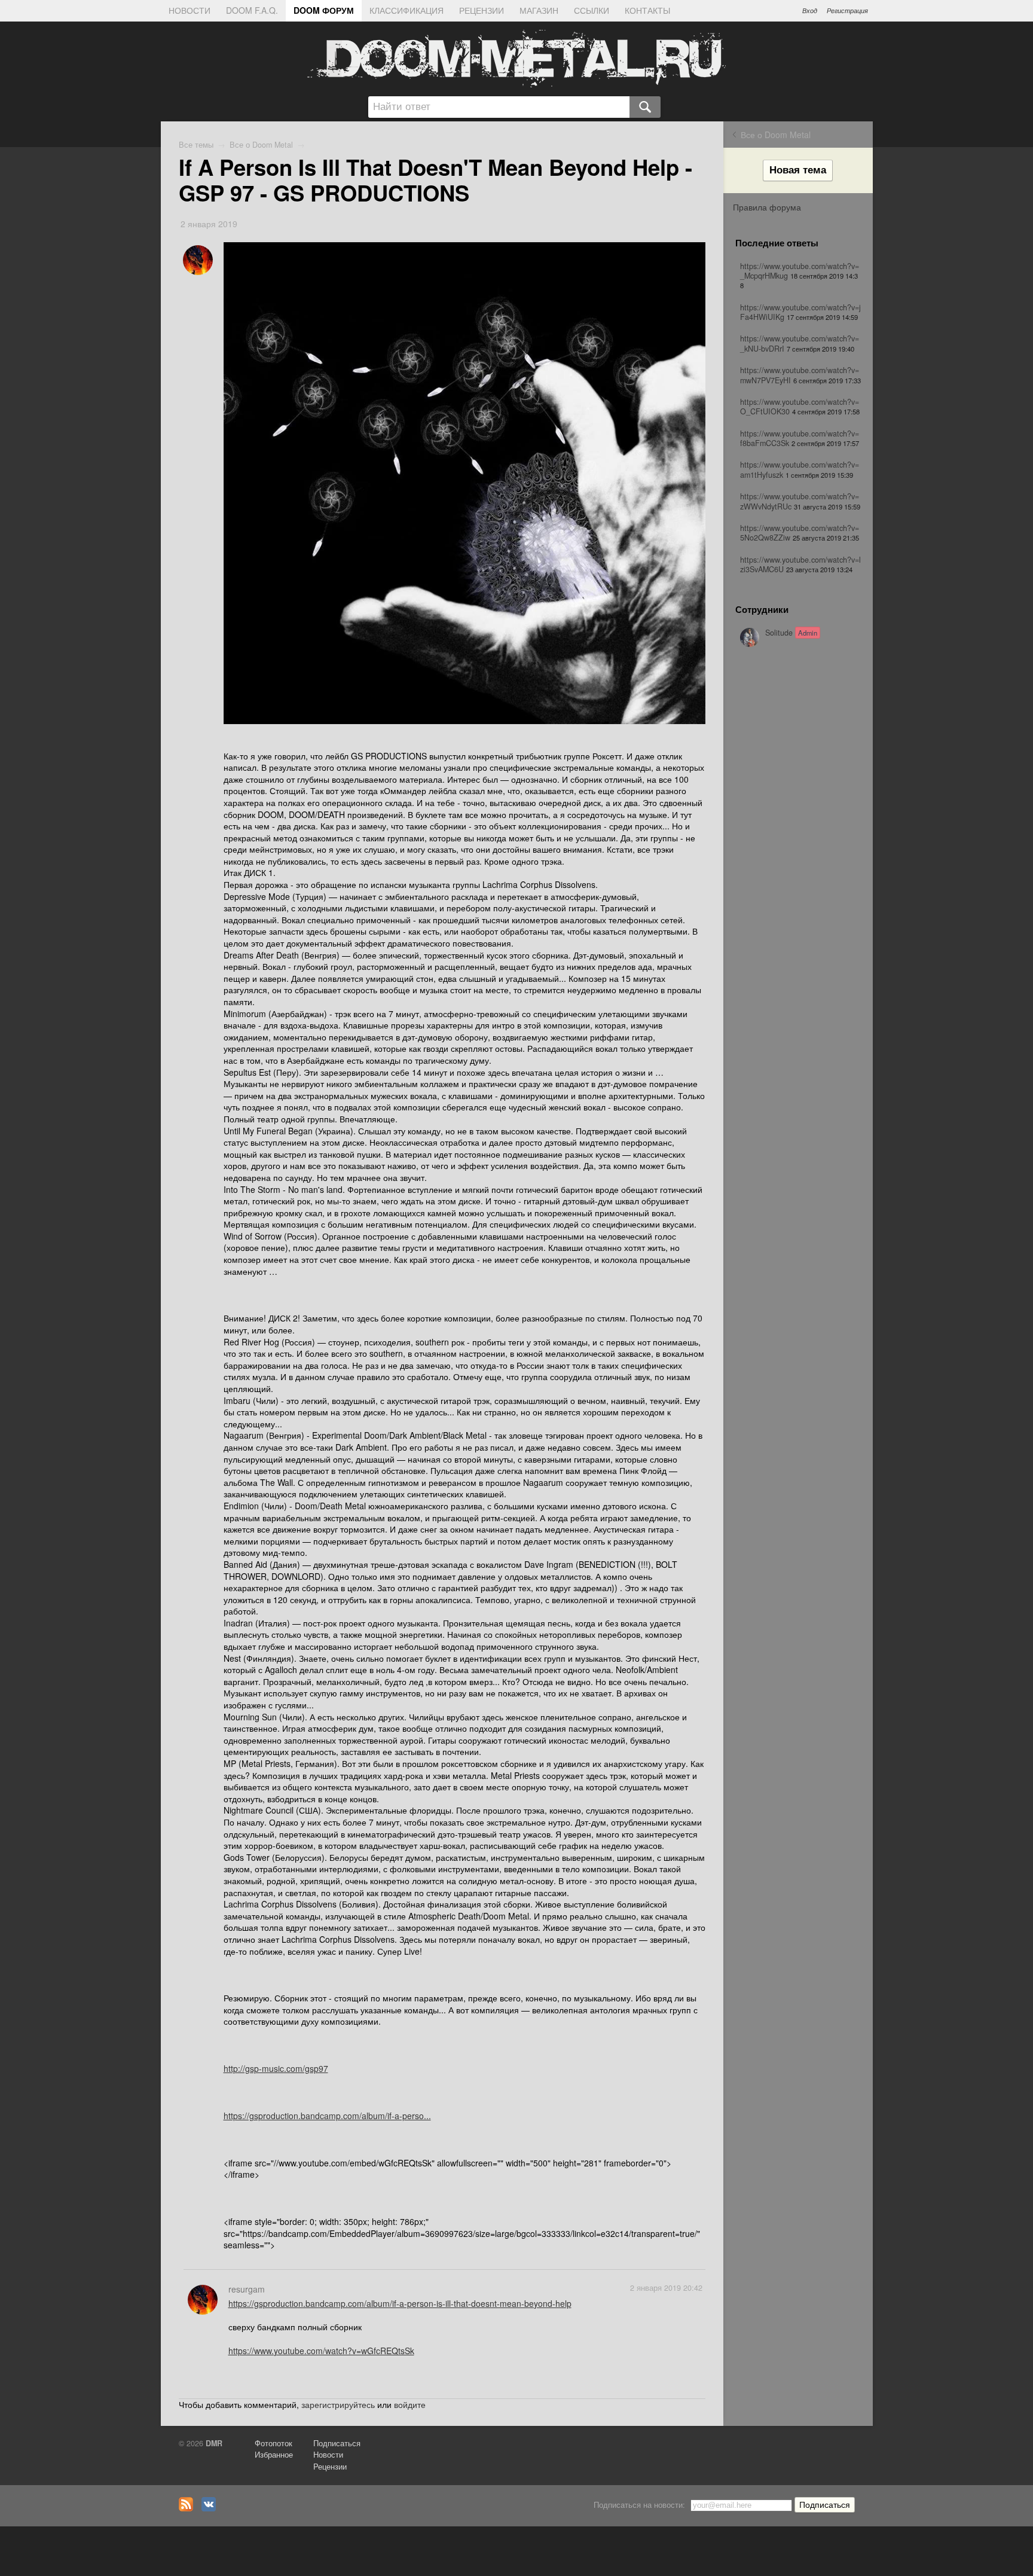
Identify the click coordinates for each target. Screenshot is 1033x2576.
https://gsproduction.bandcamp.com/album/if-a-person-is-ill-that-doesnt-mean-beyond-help (400, 2303)
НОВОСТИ (190, 10)
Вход (810, 10)
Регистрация (847, 10)
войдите (410, 2404)
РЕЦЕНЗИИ (482, 10)
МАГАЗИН (539, 10)
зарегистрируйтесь (338, 2404)
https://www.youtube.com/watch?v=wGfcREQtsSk (321, 2351)
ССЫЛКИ (592, 10)
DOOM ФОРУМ (324, 10)
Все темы (196, 145)
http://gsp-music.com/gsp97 (276, 2068)
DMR (214, 2443)
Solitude (791, 633)
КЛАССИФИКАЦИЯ (407, 10)
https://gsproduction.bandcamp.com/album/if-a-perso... (327, 2116)
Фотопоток (273, 2443)
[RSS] (189, 2508)
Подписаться (337, 2443)
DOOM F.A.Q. (252, 10)
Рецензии (330, 2467)
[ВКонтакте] (212, 2508)
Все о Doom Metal (776, 135)
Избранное (274, 2455)
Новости (328, 2455)
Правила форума (767, 207)
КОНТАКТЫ (647, 10)
